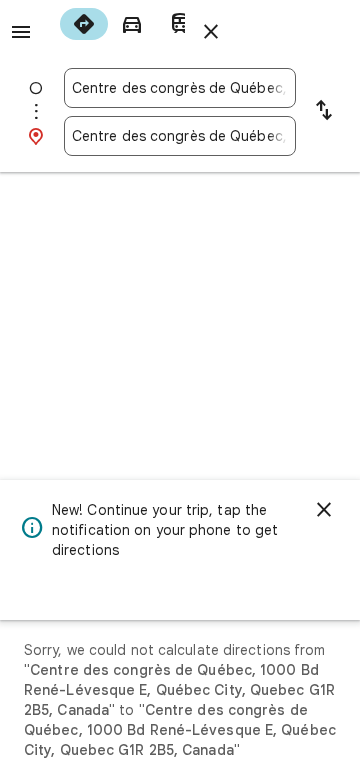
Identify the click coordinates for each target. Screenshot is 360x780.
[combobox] (180, 88)
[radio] (84, 24)
